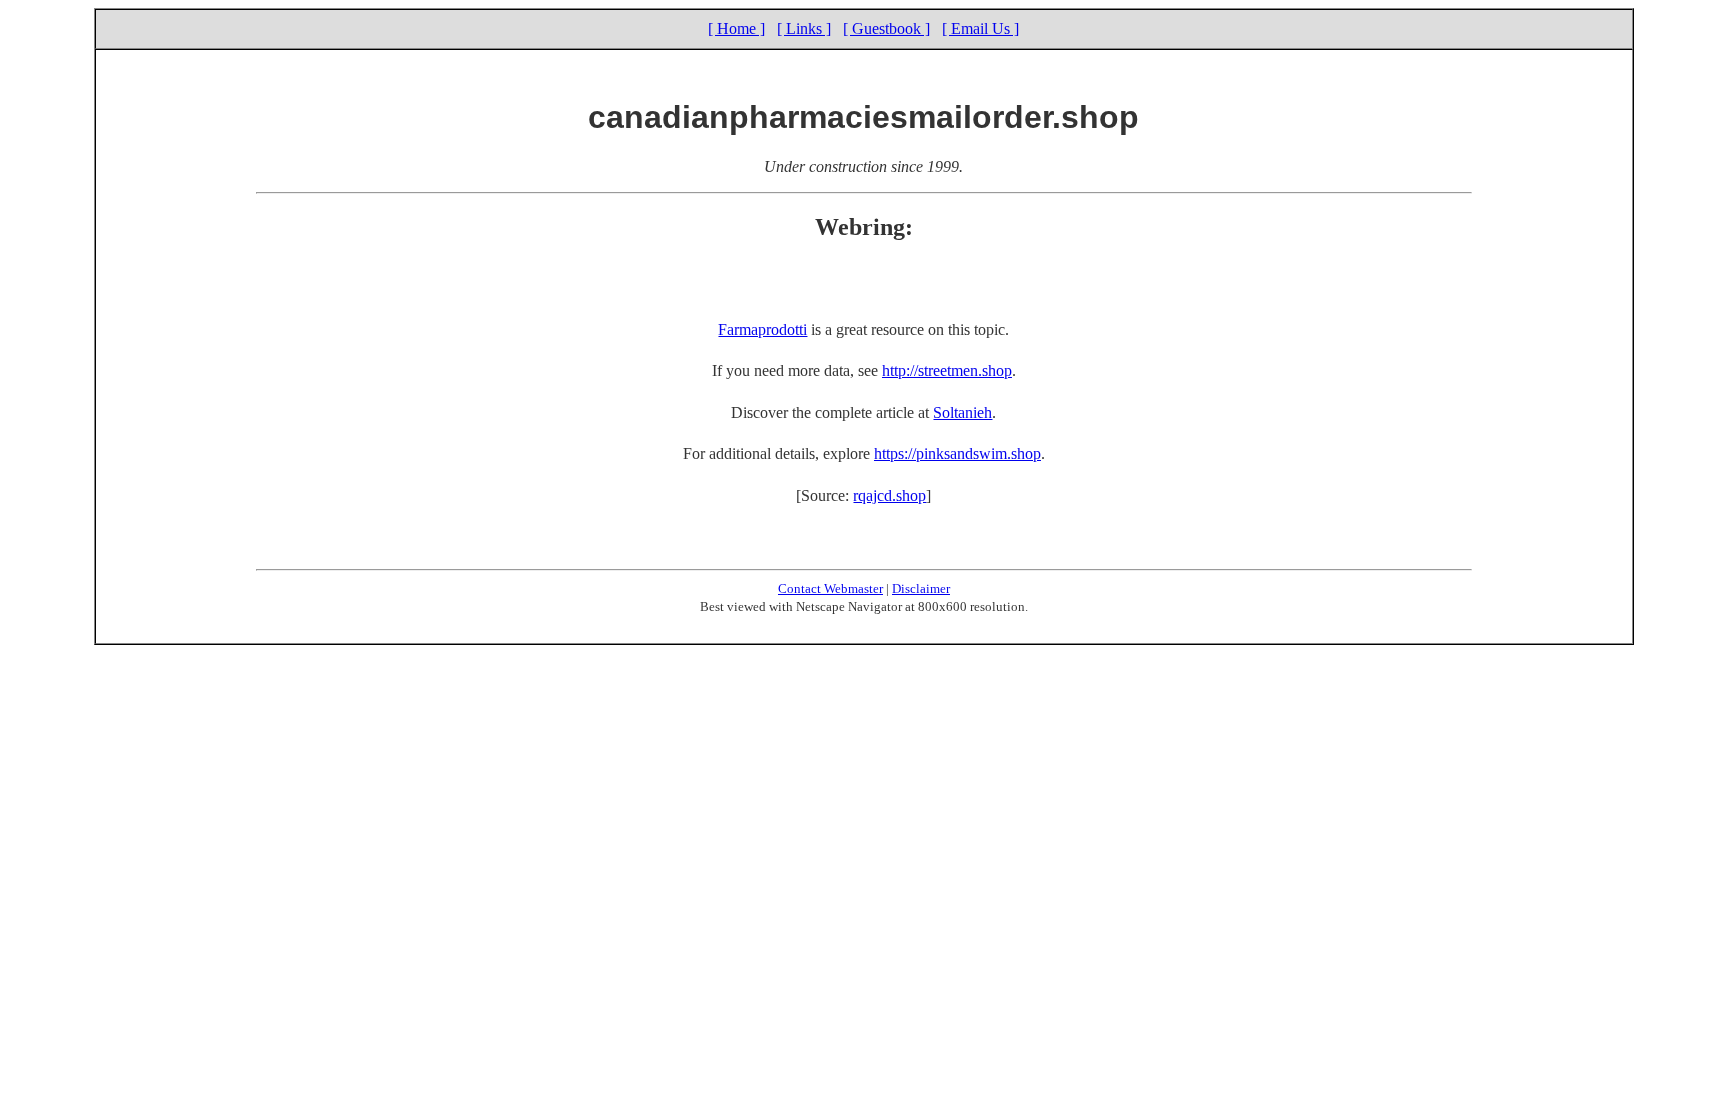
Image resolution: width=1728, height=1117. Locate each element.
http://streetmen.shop (947, 370)
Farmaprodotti (762, 329)
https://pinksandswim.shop (957, 453)
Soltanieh (962, 412)
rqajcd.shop (889, 495)
